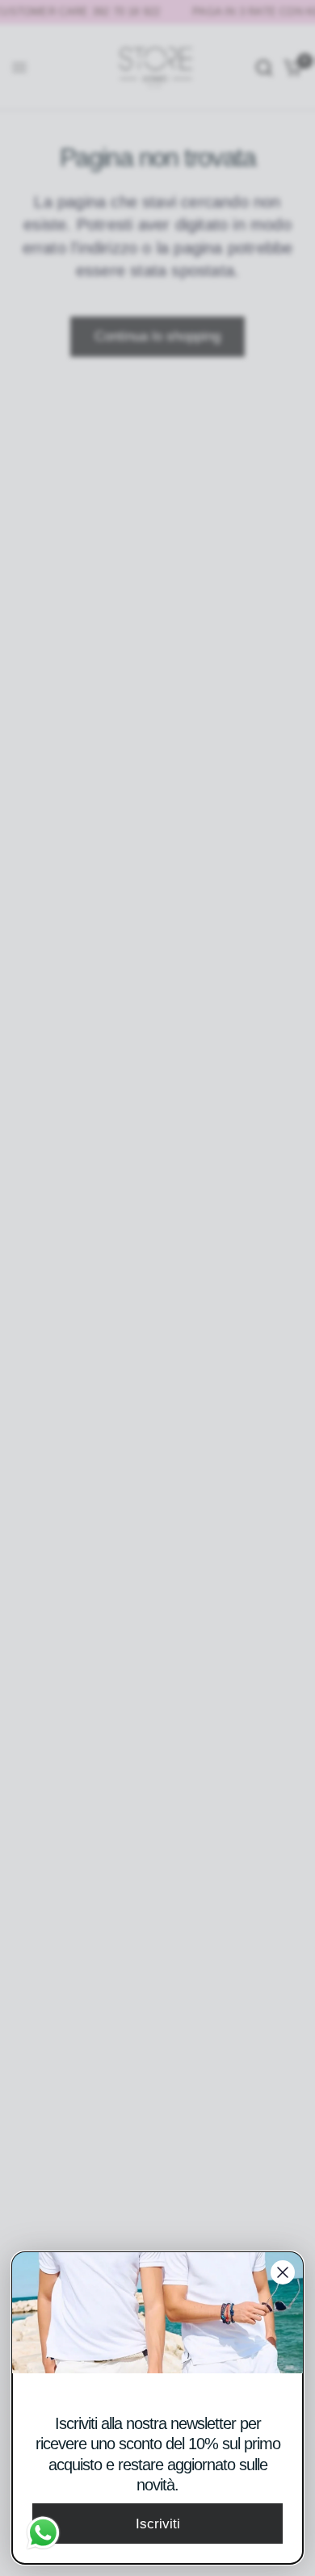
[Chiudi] (283, 2272)
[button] (157, 2524)
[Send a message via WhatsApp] (43, 2533)
